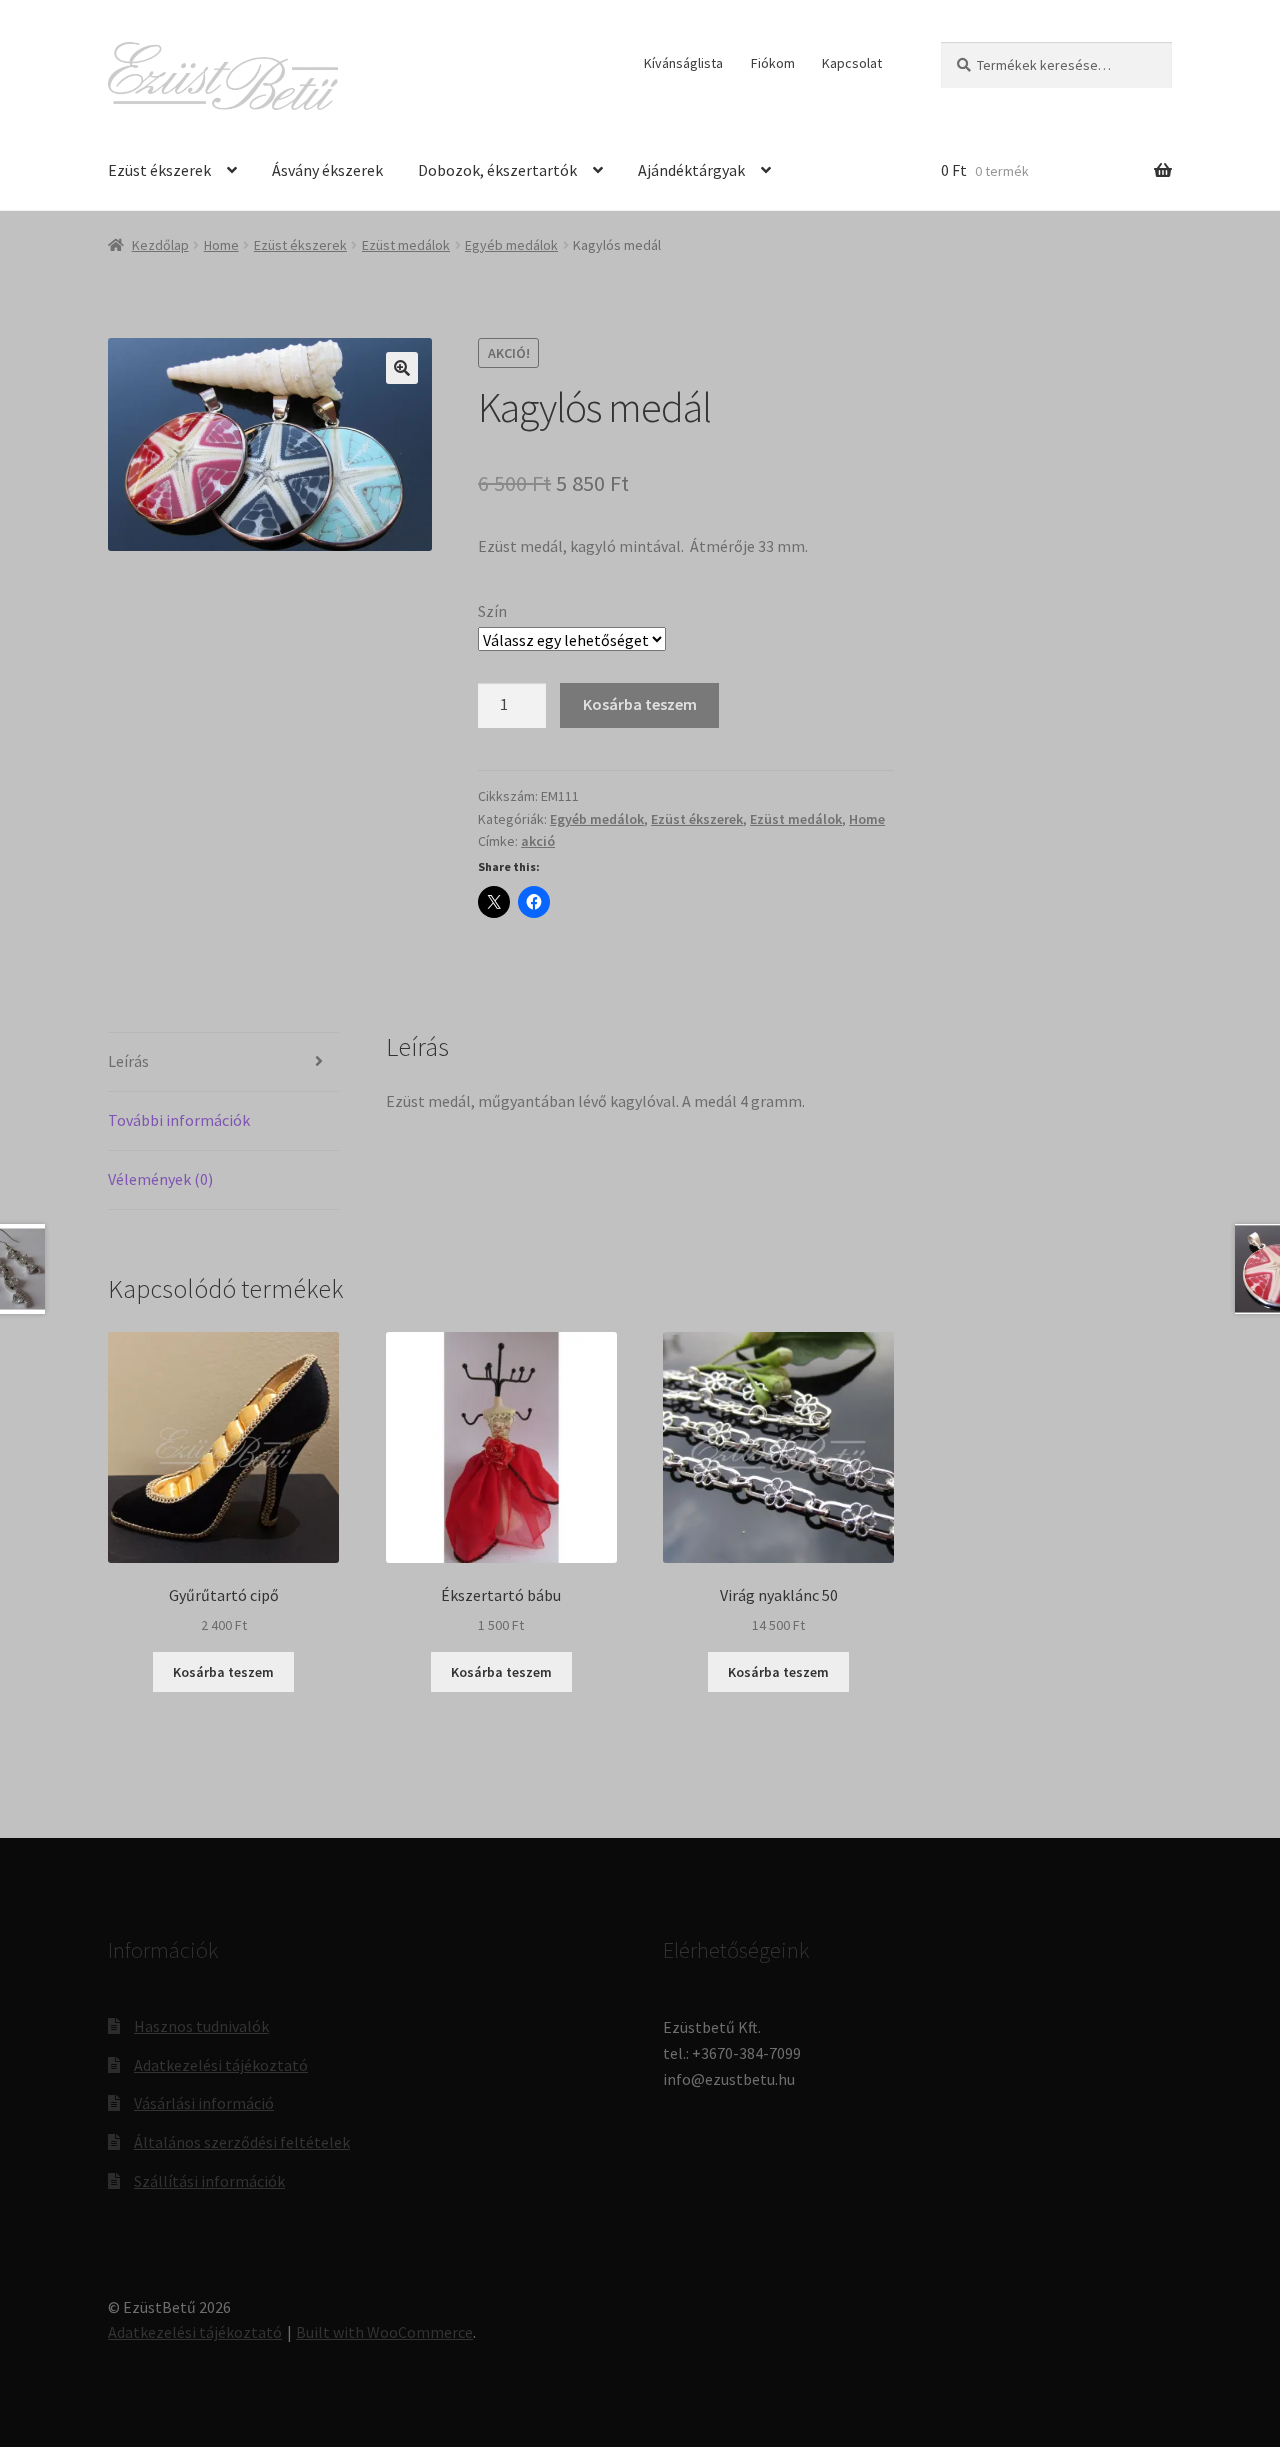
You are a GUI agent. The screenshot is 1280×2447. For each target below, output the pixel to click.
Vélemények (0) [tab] (160, 1179)
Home (221, 245)
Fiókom (773, 63)
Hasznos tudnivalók (201, 2026)
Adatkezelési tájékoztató (221, 2065)
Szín (492, 611)
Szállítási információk (209, 2181)
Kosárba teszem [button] (223, 1672)
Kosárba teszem (640, 704)
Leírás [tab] (128, 1061)
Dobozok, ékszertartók (497, 170)
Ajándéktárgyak (691, 170)
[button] (402, 368)
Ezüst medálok (406, 245)
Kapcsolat (852, 63)
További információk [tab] (179, 1120)
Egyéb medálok (511, 245)
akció (538, 841)
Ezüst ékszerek (159, 170)
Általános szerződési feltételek (242, 2142)
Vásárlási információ (204, 2103)
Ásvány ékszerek (327, 170)
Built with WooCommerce (384, 2332)
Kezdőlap (160, 245)
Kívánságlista (683, 63)
